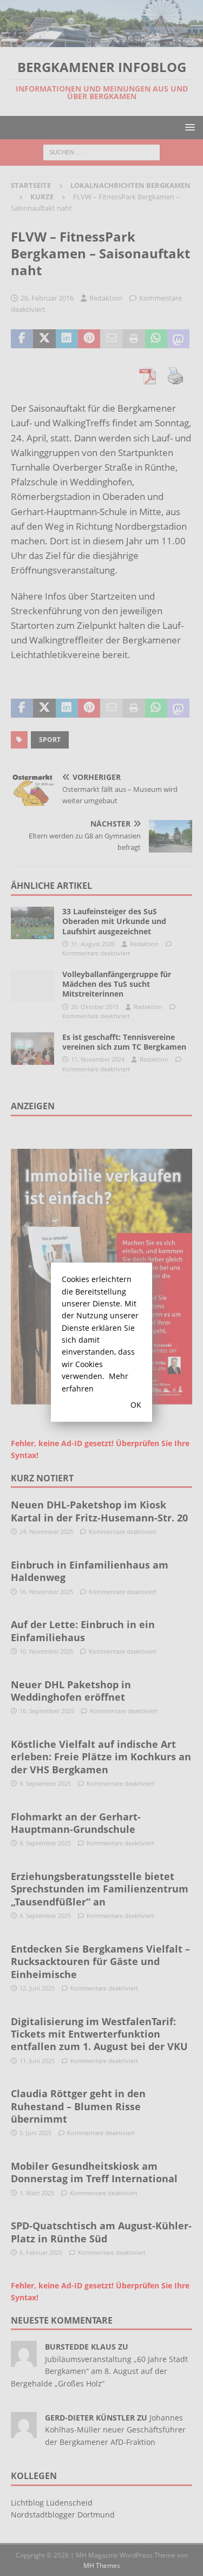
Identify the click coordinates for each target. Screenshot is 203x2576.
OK (136, 1405)
